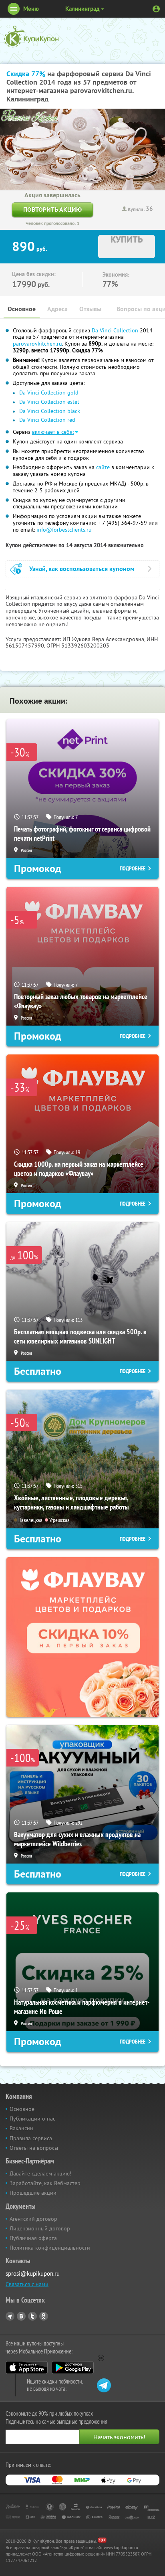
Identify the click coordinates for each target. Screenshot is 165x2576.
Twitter (32, 2316)
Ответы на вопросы (34, 2148)
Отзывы (90, 309)
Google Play (73, 2368)
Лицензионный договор (40, 2228)
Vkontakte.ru (21, 2316)
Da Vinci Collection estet (49, 402)
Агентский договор (33, 2219)
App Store (27, 2368)
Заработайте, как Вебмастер (45, 2183)
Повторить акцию (52, 209)
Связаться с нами (27, 2284)
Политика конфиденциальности (50, 2248)
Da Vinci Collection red (47, 420)
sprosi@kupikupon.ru (33, 2273)
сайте (103, 467)
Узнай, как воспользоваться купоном (82, 569)
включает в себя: (53, 432)
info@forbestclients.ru (64, 530)
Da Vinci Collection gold (49, 393)
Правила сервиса (31, 2138)
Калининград (82, 9)
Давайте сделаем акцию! (40, 2173)
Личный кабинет (156, 9)
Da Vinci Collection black (50, 411)
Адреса (57, 309)
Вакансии (21, 2128)
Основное (22, 309)
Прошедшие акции (33, 2193)
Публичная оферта (33, 2238)
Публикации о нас (32, 2119)
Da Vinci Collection (115, 330)
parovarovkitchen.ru (37, 344)
